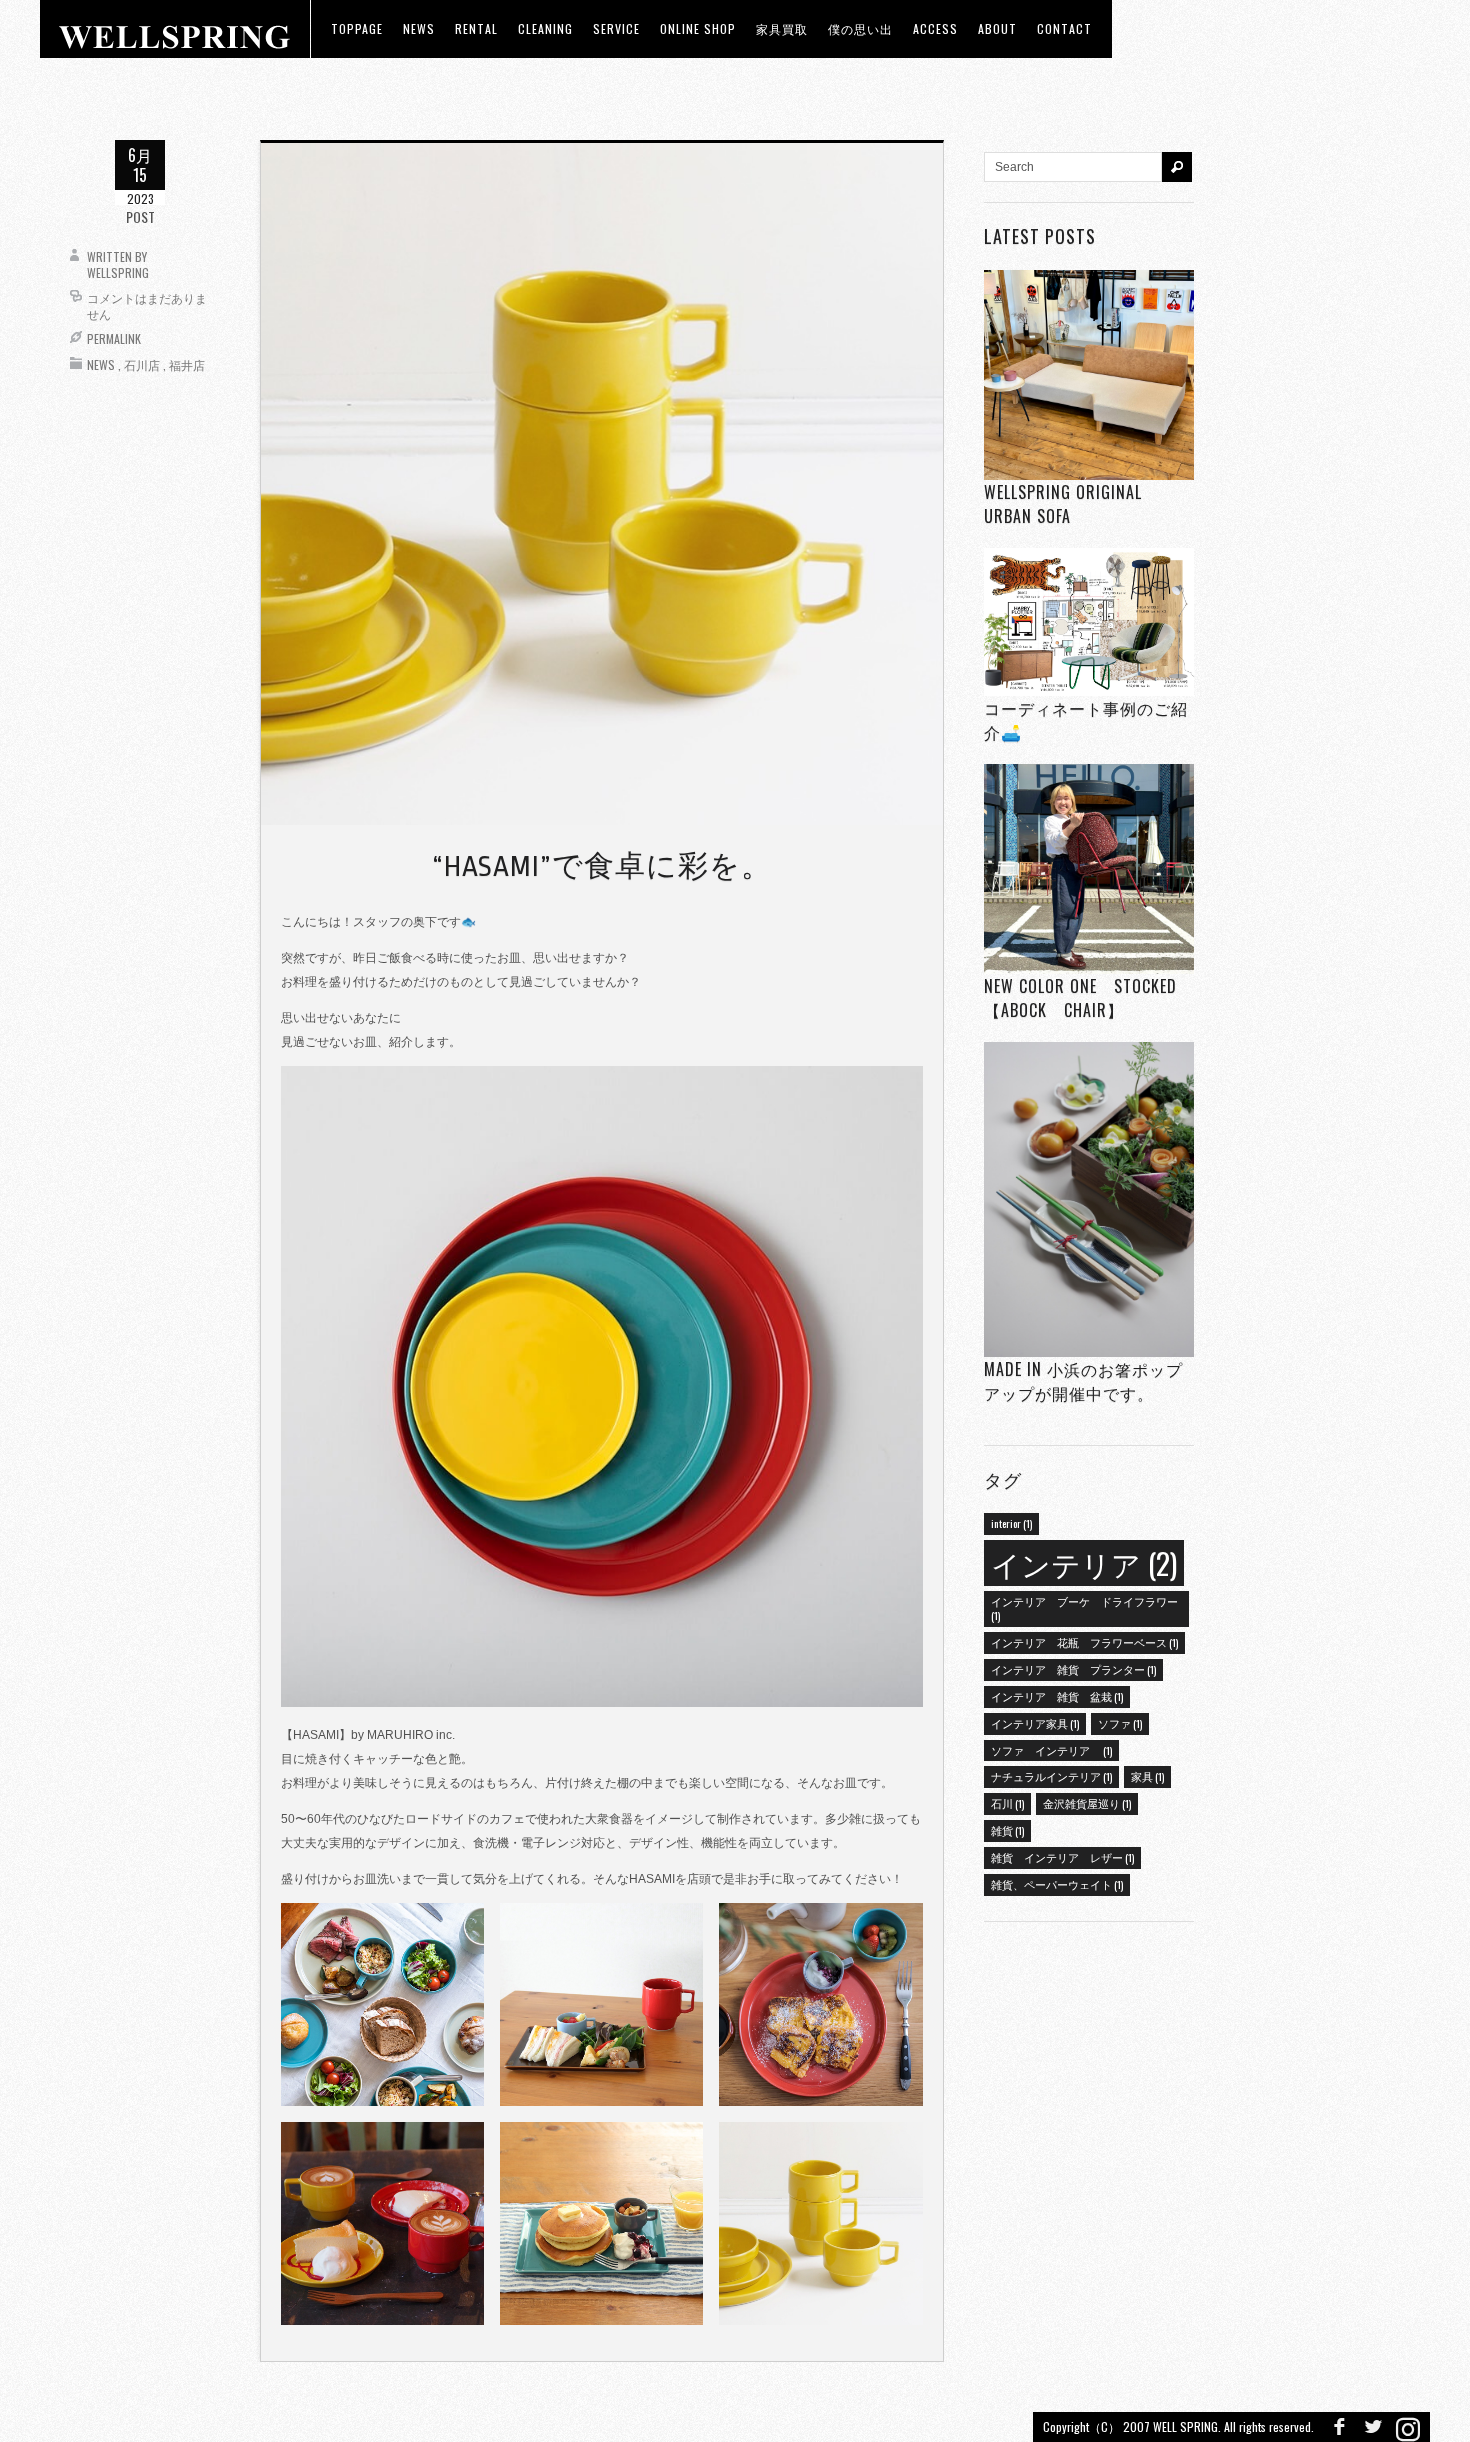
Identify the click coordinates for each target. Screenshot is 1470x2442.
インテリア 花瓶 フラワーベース (1084, 1642)
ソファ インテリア (1051, 1750)
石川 (1007, 1803)
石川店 (142, 364)
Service (616, 28)
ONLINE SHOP (698, 28)
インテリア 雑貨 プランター (1073, 1669)
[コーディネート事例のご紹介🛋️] (1089, 621)
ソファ (1120, 1723)
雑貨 (1007, 1830)
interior (1011, 1523)
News (101, 364)
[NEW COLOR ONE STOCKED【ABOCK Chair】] (1089, 869)
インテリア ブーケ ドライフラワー (1084, 1608)
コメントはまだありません (147, 305)
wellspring (118, 272)
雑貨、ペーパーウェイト (1057, 1884)
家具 (1147, 1776)
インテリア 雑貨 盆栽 (1057, 1696)
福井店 (187, 364)
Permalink (114, 338)
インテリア (1084, 1562)
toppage (357, 28)
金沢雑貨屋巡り (1087, 1803)
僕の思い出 (860, 28)
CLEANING (545, 28)
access (935, 28)
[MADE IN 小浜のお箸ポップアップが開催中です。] (1089, 1199)
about (997, 28)
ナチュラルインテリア (1051, 1776)
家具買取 (782, 28)
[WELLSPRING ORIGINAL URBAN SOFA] (1089, 374)
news (419, 28)
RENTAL (476, 28)
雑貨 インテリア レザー (1062, 1857)
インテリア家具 (1035, 1723)
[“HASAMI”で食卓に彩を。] (602, 483)
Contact (1064, 28)
